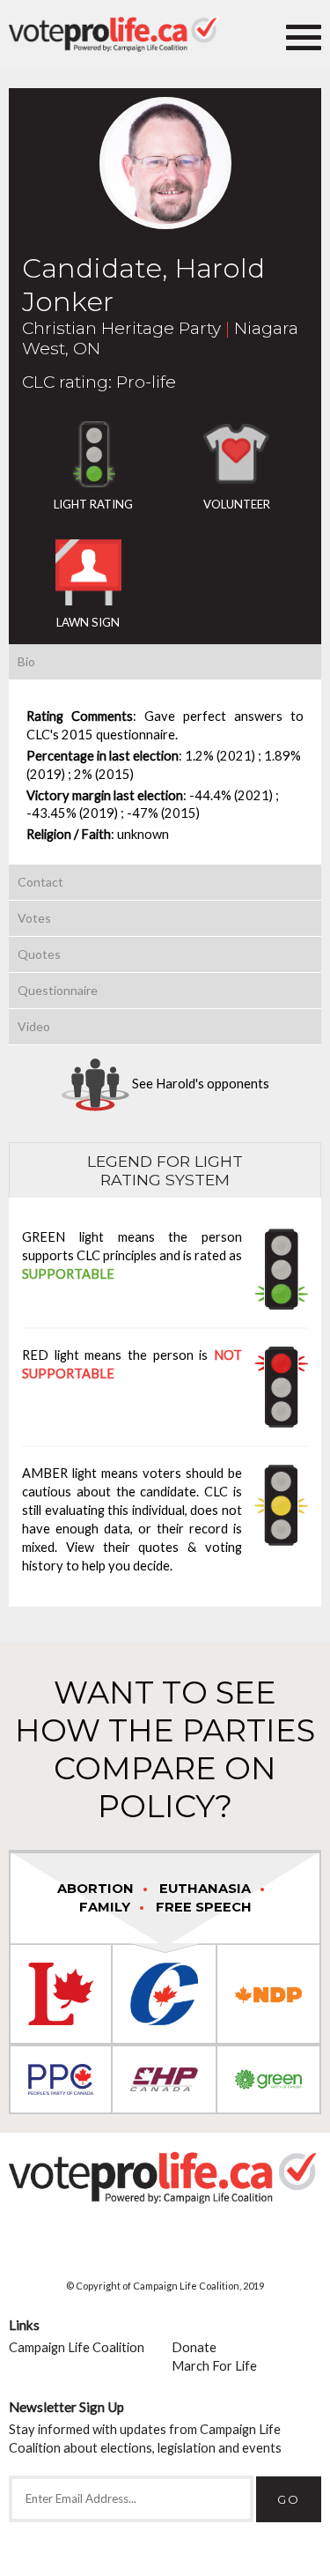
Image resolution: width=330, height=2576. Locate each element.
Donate (194, 2347)
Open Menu (304, 35)
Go (289, 2499)
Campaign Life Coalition (77, 2347)
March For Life (214, 2366)
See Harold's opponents (199, 1084)
